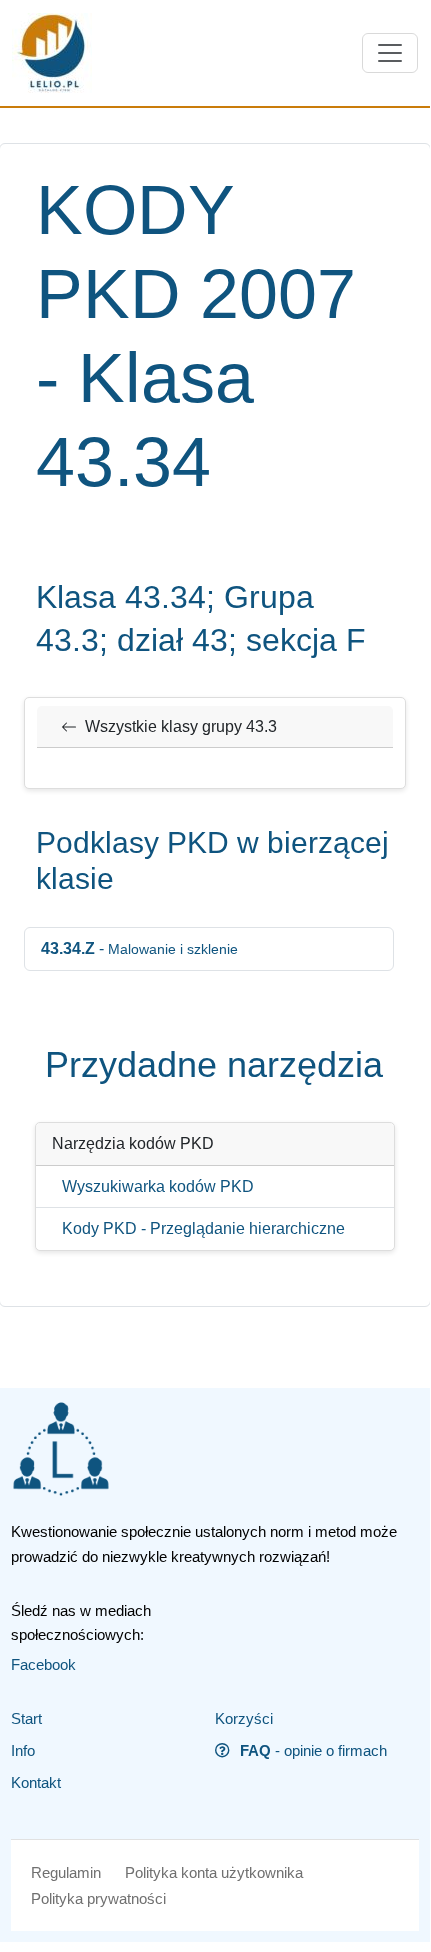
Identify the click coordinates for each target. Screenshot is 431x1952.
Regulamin (66, 1872)
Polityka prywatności (98, 1898)
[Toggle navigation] (390, 53)
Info (23, 1750)
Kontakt (36, 1782)
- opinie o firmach (313, 1750)
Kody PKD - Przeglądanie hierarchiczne (203, 1228)
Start (26, 1718)
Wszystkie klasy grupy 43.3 (181, 726)
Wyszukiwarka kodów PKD (158, 1186)
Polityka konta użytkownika (214, 1872)
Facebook (43, 1664)
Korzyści (244, 1718)
